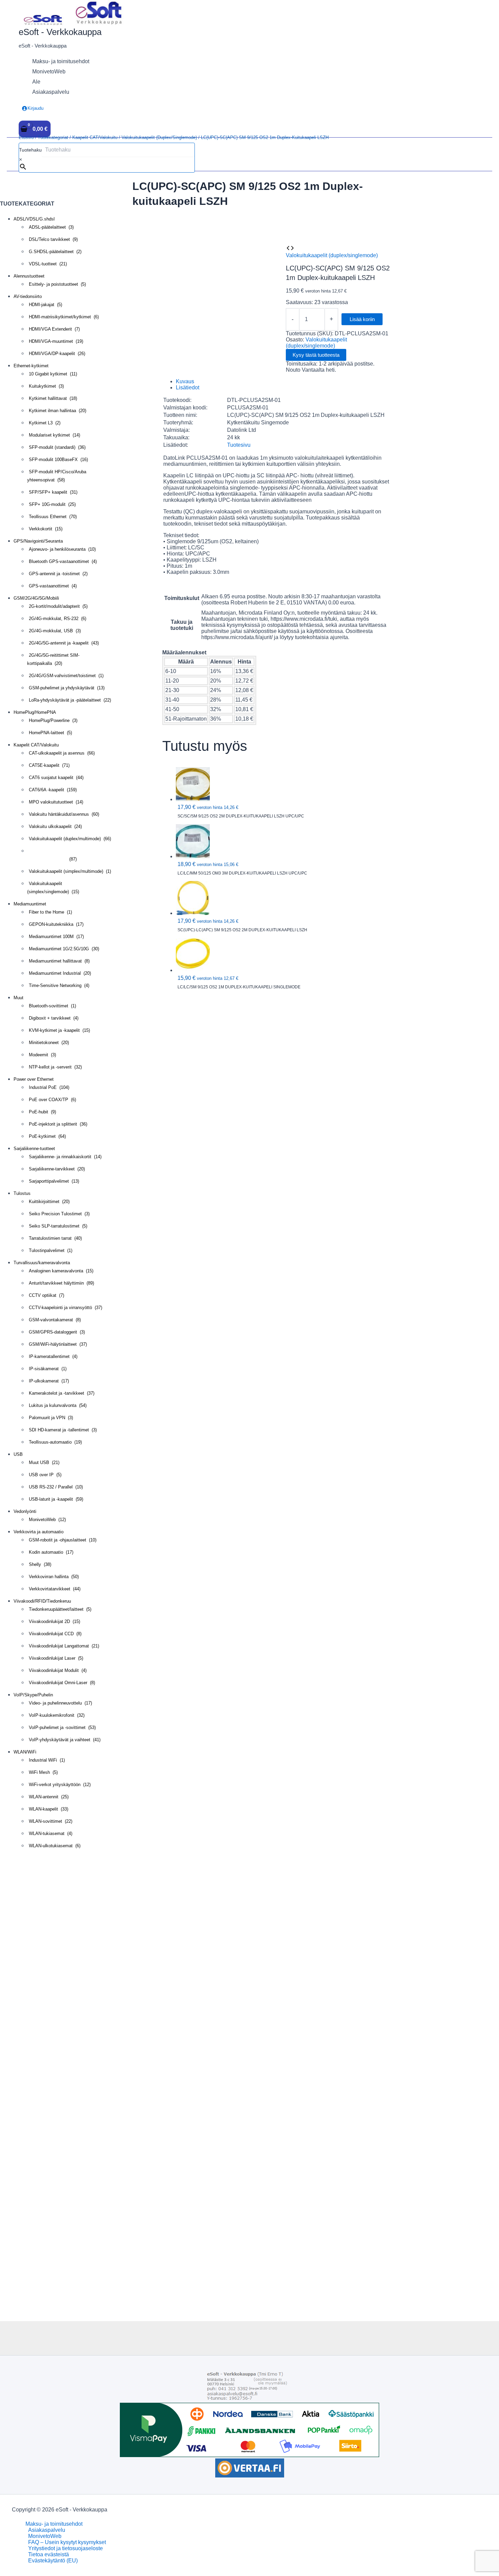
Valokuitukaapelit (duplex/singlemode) (159, 137)
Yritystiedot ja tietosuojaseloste (66, 2548)
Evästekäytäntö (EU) (53, 2561)
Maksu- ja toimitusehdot (54, 2524)
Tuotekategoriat (53, 137)
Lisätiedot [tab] (188, 387)
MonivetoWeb (45, 2536)
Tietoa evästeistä (49, 2554)
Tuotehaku (30, 150)
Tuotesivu (239, 445)
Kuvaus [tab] (185, 381)
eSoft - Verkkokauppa (60, 32)
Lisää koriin (362, 319)
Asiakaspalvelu (47, 2530)
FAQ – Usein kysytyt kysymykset (67, 2542)
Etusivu (26, 137)
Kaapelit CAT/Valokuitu (95, 137)
